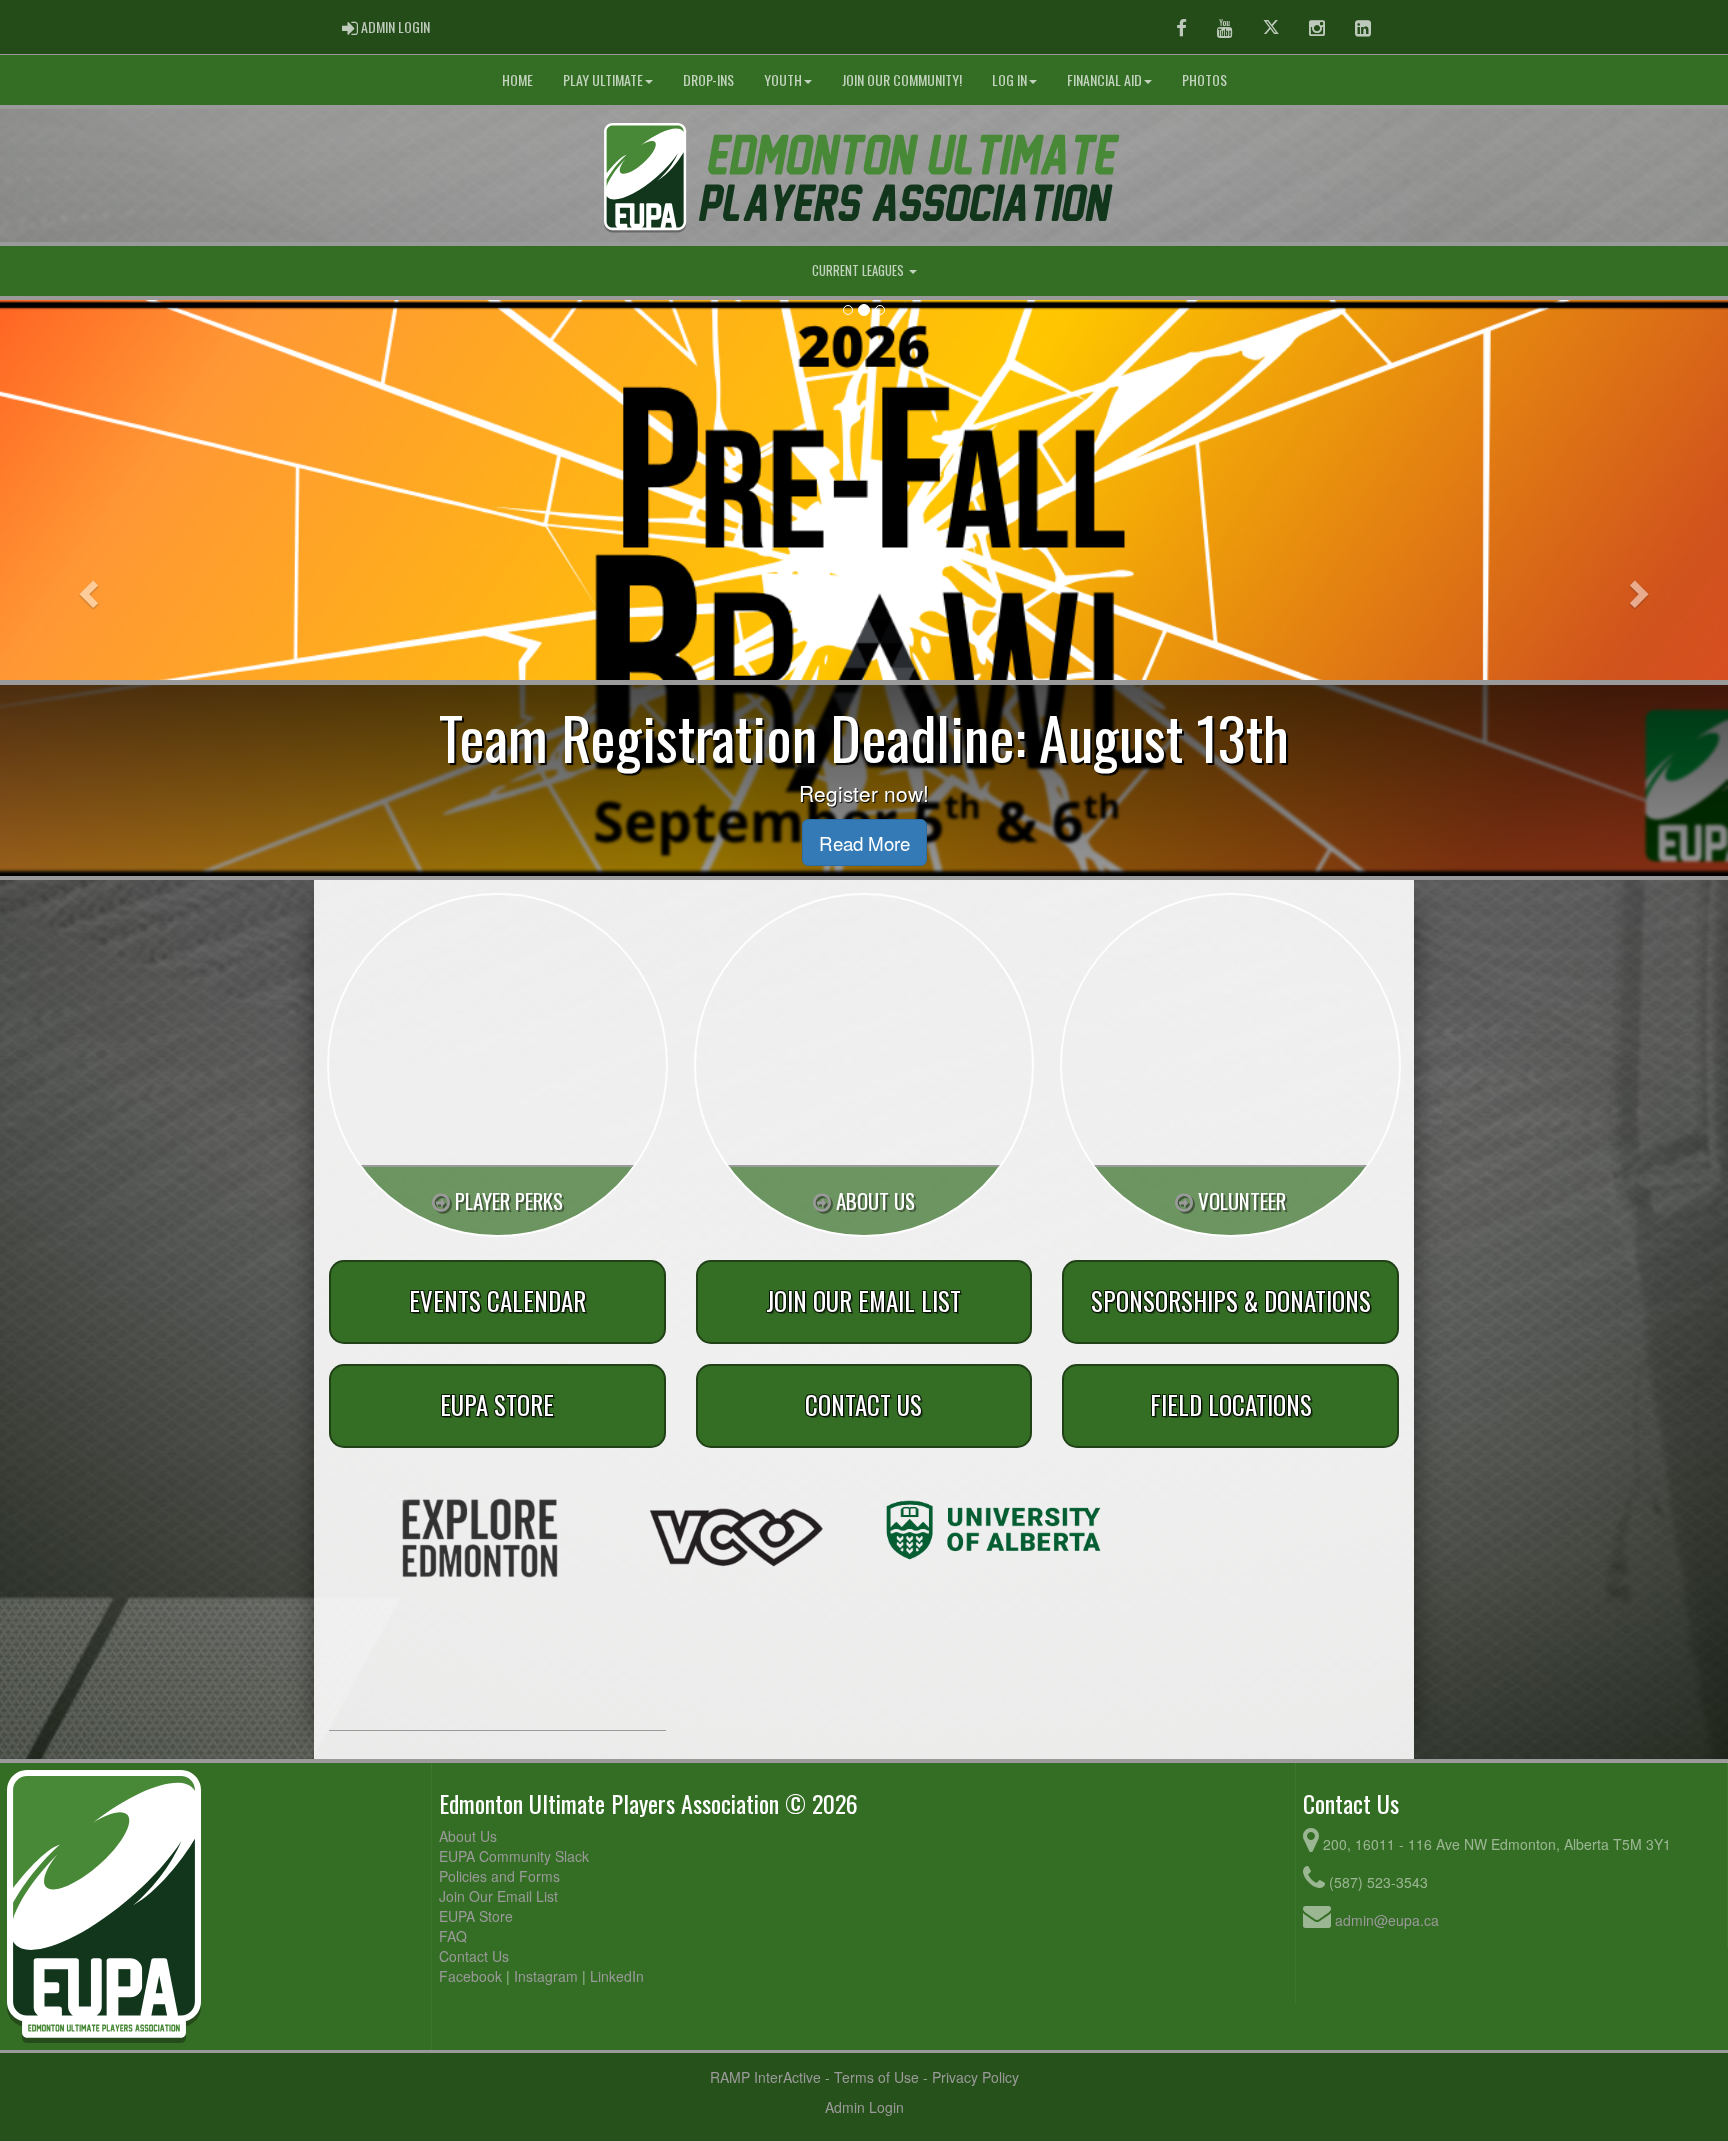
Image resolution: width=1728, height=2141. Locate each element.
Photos (1204, 79)
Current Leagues (859, 270)
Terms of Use (876, 2077)
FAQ (453, 1936)
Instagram (546, 1976)
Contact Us (474, 1956)
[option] (479, 1538)
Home (517, 79)
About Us (468, 1836)
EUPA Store (476, 1916)
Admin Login (864, 2107)
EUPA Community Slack (514, 1856)
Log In (1009, 79)
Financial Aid (1104, 79)
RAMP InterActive (765, 2077)
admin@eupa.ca (1387, 1920)
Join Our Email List (498, 1896)
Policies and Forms (499, 1876)
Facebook (470, 1976)
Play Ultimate (603, 79)
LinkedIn (617, 1976)
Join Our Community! (902, 79)
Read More (864, 842)
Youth (783, 79)
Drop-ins (708, 79)
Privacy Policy (975, 2077)
